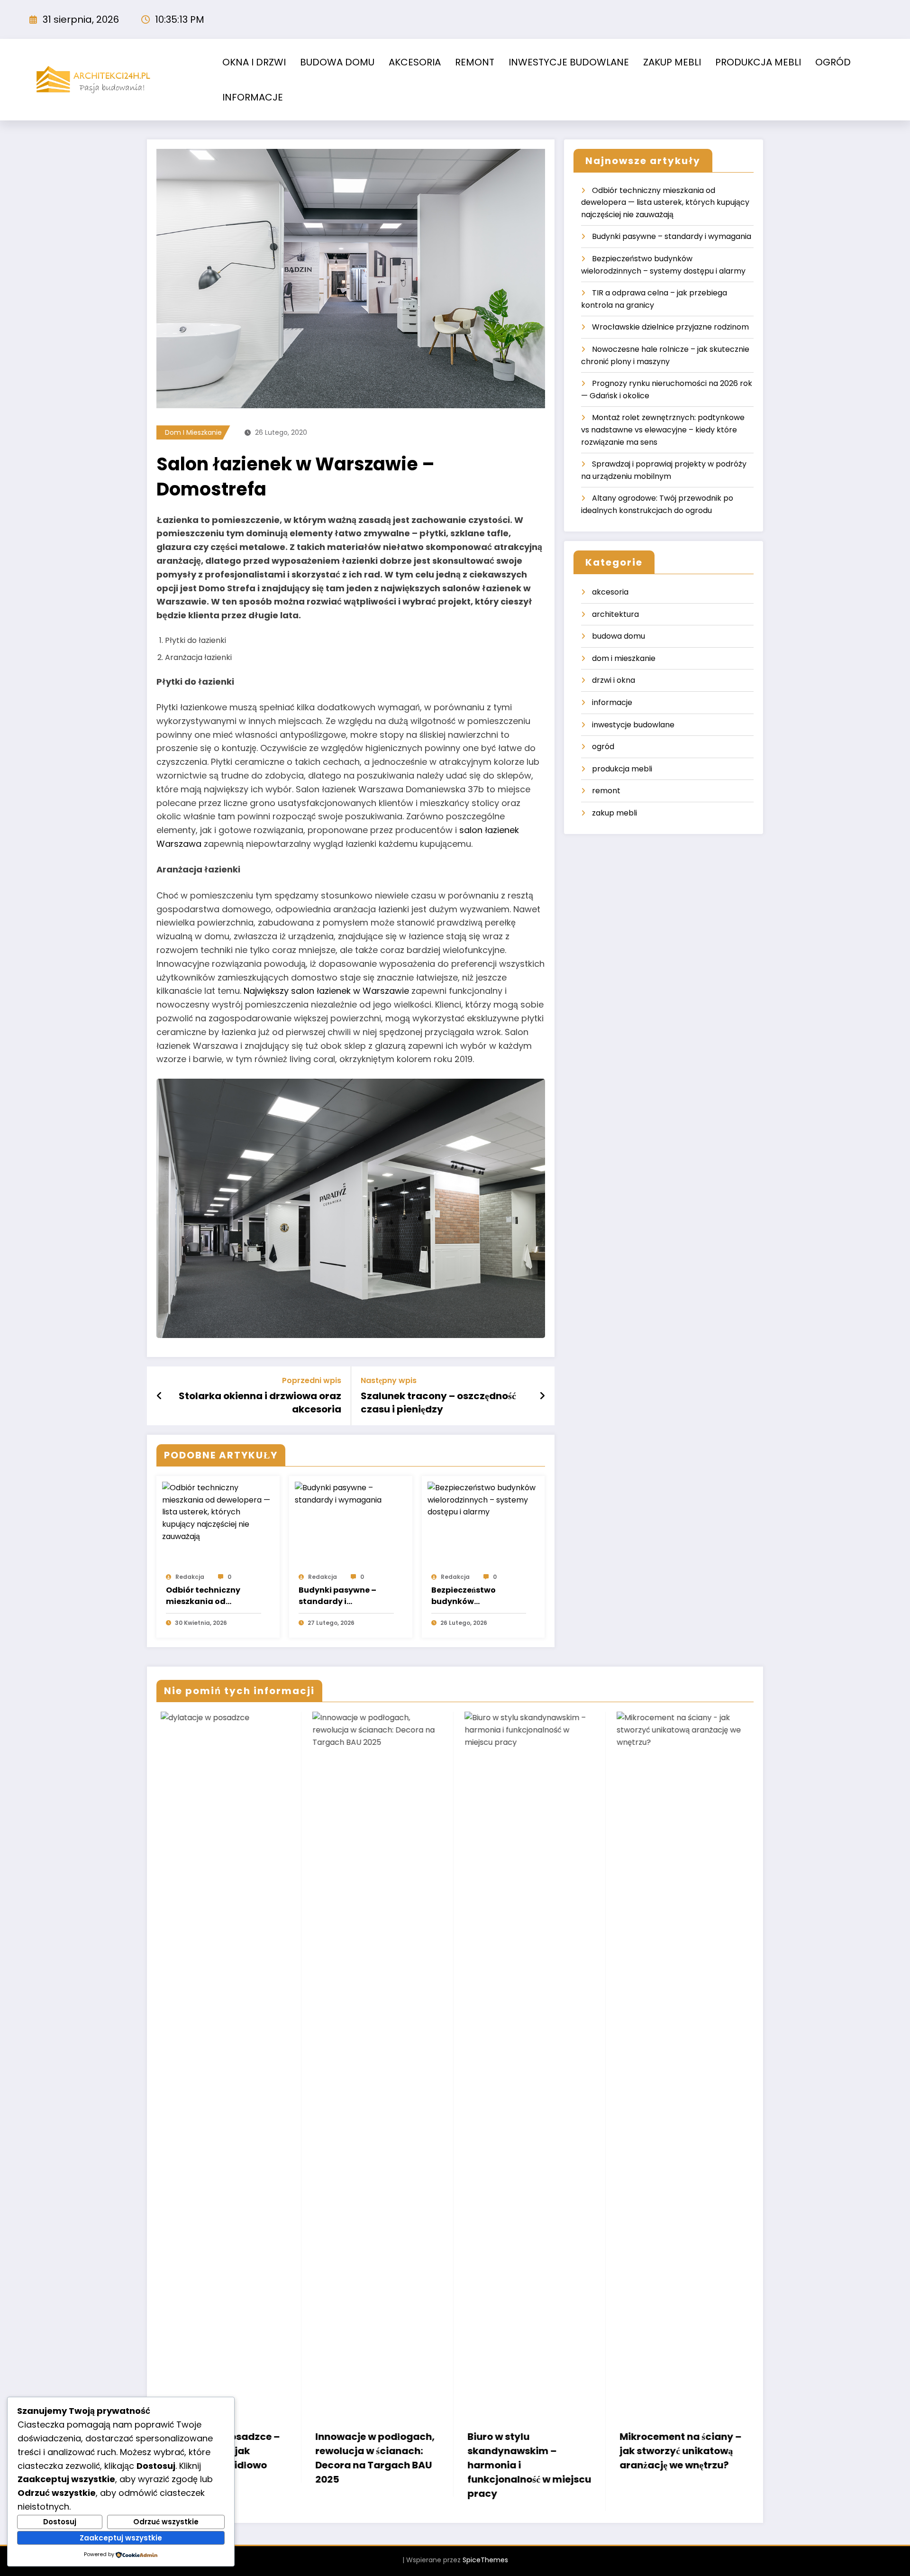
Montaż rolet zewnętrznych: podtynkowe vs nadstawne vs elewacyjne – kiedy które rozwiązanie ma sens (663, 430)
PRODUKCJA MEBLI (758, 62)
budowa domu (619, 636)
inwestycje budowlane (633, 725)
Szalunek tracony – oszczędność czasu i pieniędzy (438, 1403)
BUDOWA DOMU (337, 62)
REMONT (475, 62)
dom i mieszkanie (193, 432)
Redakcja (190, 1577)
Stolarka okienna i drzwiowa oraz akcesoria (260, 1403)
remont (606, 791)
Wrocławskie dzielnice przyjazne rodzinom (670, 327)
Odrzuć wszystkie (166, 2522)
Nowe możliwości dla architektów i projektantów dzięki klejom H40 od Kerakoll (672, 2458)
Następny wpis (389, 1380)
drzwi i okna (614, 680)
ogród (603, 747)
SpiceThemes (485, 2560)
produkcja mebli (622, 769)
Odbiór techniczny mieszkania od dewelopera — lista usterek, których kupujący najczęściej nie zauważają (213, 1596)
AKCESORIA (415, 62)
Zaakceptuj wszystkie (121, 2538)
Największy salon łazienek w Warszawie (326, 991)
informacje (612, 702)
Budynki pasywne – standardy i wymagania (337, 1596)
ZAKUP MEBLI (672, 62)
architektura (615, 614)
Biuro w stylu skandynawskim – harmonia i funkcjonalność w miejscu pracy (373, 2465)
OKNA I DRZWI (254, 62)
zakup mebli (614, 813)
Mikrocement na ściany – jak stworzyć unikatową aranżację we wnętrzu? (524, 2451)
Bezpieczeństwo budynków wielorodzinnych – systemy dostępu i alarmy (468, 1596)
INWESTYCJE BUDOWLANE (569, 62)
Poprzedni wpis (312, 1380)
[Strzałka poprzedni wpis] (159, 1396)
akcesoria (610, 592)
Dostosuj (60, 2522)
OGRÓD (833, 62)
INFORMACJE (253, 97)
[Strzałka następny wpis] (542, 1396)
